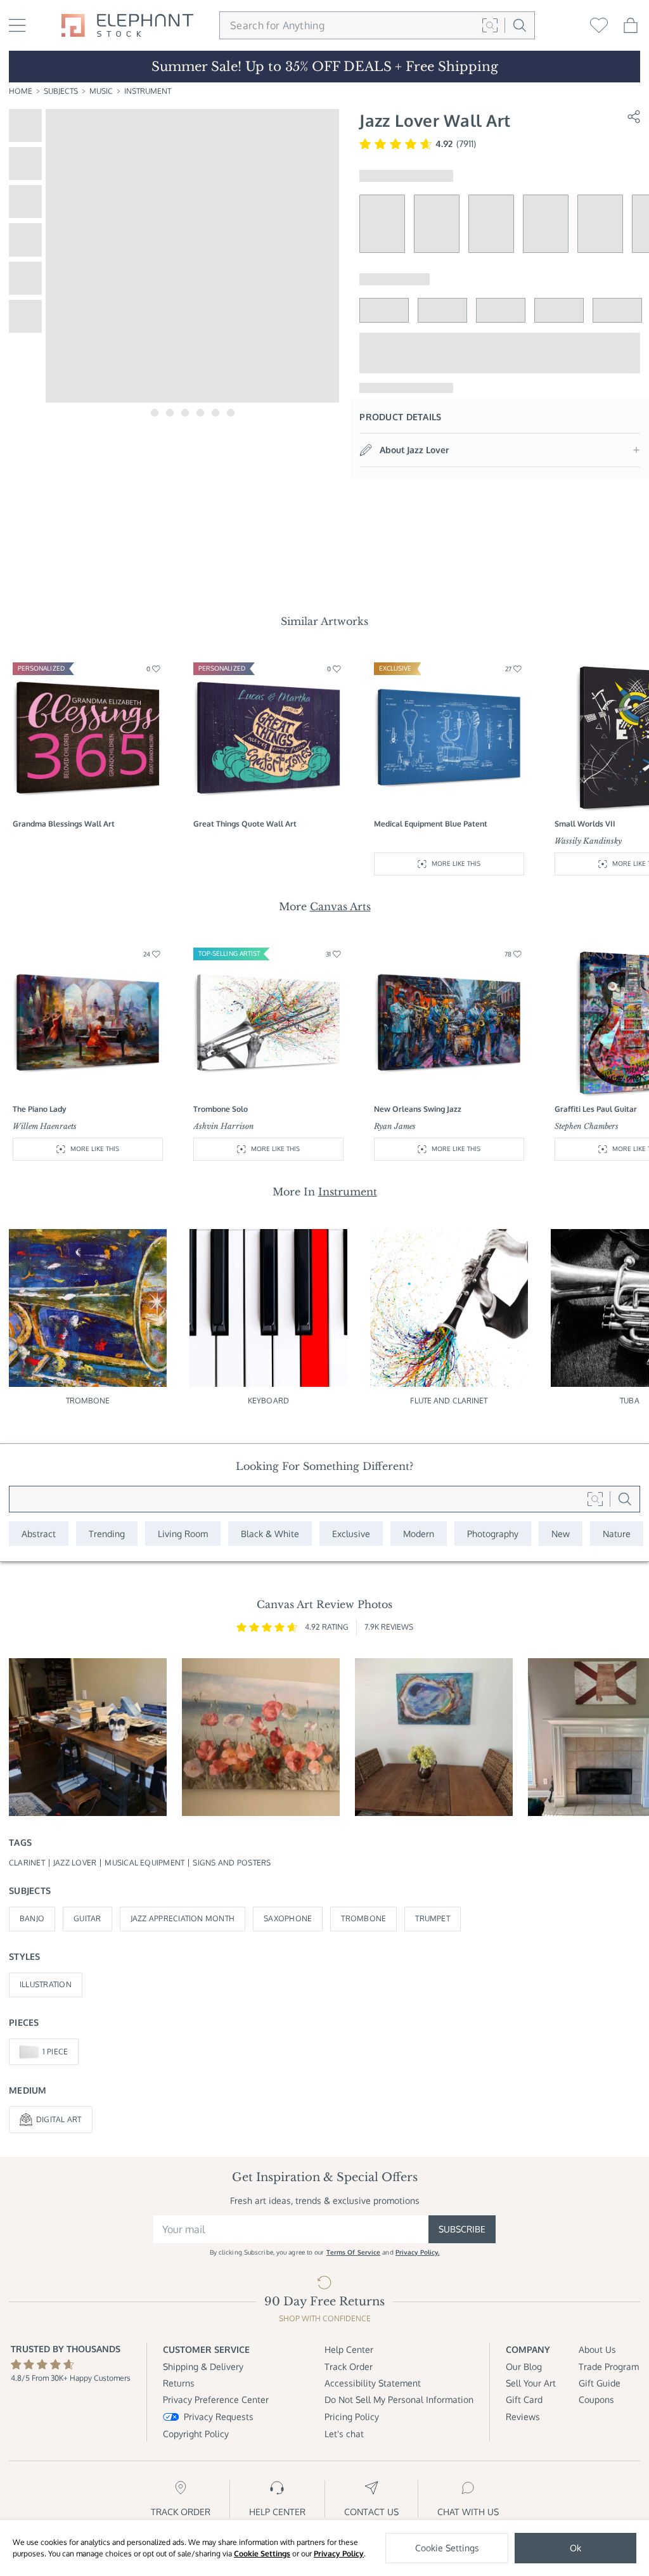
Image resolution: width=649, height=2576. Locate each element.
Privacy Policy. (418, 2252)
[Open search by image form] (490, 25)
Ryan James (395, 1126)
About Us (597, 2349)
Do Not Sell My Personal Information (399, 2399)
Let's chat (344, 2434)
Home (21, 91)
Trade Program (609, 2367)
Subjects (61, 91)
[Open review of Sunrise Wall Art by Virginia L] (261, 1737)
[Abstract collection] (39, 1534)
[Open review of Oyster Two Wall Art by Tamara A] (434, 1737)
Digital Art (59, 2119)
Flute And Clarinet (449, 1401)
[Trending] (107, 1534)
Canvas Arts (340, 906)
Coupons (596, 2399)
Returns (179, 2383)
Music (101, 91)
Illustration (46, 1984)
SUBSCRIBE (462, 2229)
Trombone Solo (221, 1109)
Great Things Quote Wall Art (245, 824)
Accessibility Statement (373, 2383)
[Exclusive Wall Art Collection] (351, 1534)
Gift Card (524, 2399)
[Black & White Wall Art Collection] (270, 1534)
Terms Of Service (354, 2252)
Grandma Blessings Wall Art (64, 824)
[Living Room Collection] (183, 1534)
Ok (575, 2548)
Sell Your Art (531, 2383)
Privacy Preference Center (216, 2399)
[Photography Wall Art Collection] (493, 1534)
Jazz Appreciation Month (183, 1918)
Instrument (148, 91)
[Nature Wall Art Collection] (617, 1534)
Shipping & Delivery (203, 2367)
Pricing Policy (352, 2417)
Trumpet (433, 1918)
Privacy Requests (219, 2417)
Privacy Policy (339, 2553)
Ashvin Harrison (224, 1126)
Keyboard (268, 1401)
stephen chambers (587, 1126)
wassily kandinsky (588, 841)
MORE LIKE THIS (456, 863)
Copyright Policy (196, 2434)
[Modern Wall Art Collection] (419, 1534)
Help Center (349, 2349)
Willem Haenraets (45, 1126)
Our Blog (524, 2367)
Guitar (87, 1918)
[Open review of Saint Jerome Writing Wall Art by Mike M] (88, 1737)
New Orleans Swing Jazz (418, 1109)
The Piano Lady (40, 1109)
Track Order (349, 2367)
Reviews (523, 2417)
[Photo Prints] (561, 1534)
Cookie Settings (262, 2553)
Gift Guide (600, 2383)
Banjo (32, 1918)
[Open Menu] (17, 25)
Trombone (88, 1401)
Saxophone (288, 1918)
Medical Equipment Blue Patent (431, 824)
